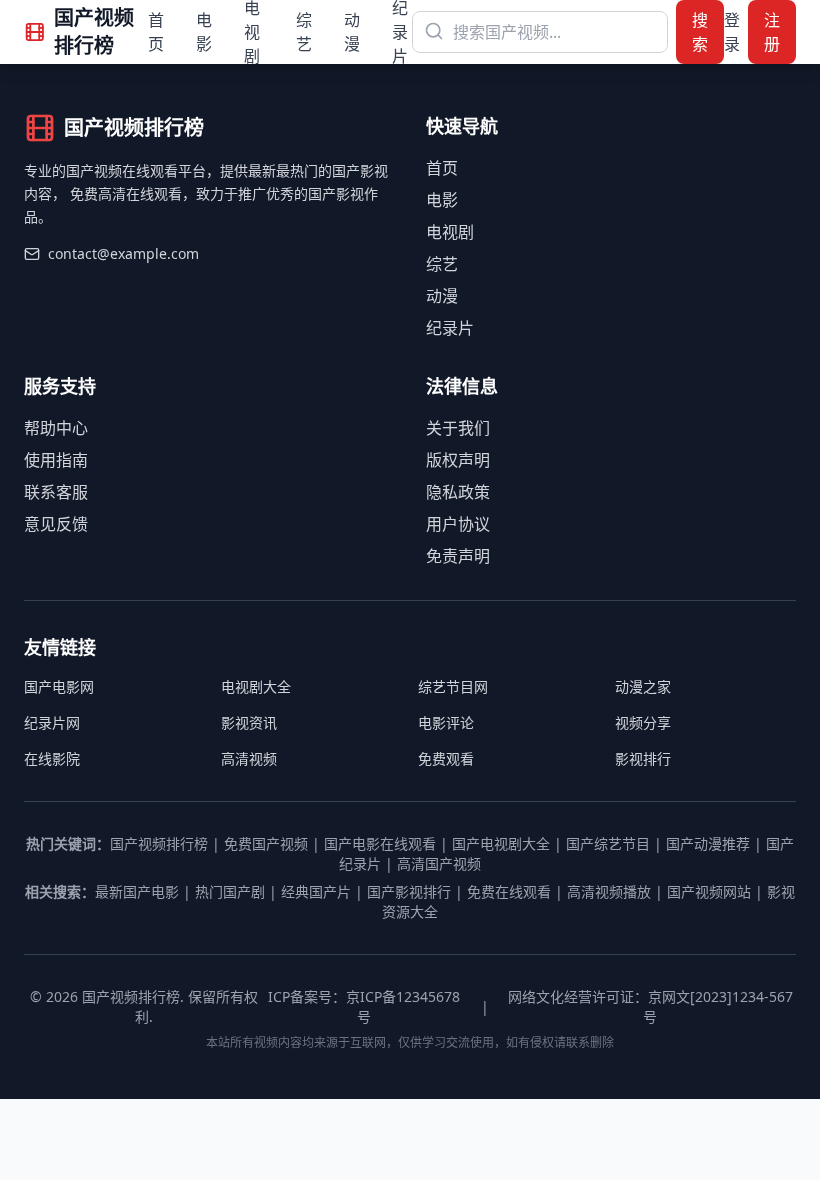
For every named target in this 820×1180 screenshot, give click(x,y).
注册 (772, 32)
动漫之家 (643, 686)
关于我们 (458, 428)
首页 (156, 32)
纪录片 (450, 328)
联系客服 (56, 492)
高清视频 (249, 758)
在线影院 (52, 758)
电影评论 (446, 722)
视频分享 (643, 722)
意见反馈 (56, 524)
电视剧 (450, 232)
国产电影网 (59, 686)
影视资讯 (249, 722)
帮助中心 (56, 428)
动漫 (352, 32)
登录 (732, 32)
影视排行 (643, 758)
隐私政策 (458, 492)
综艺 (304, 32)
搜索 (700, 32)
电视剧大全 (256, 686)
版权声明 (458, 460)
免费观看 (446, 758)
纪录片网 (52, 722)
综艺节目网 (453, 686)
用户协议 (458, 524)
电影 (204, 32)
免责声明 (458, 556)
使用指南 (56, 460)
